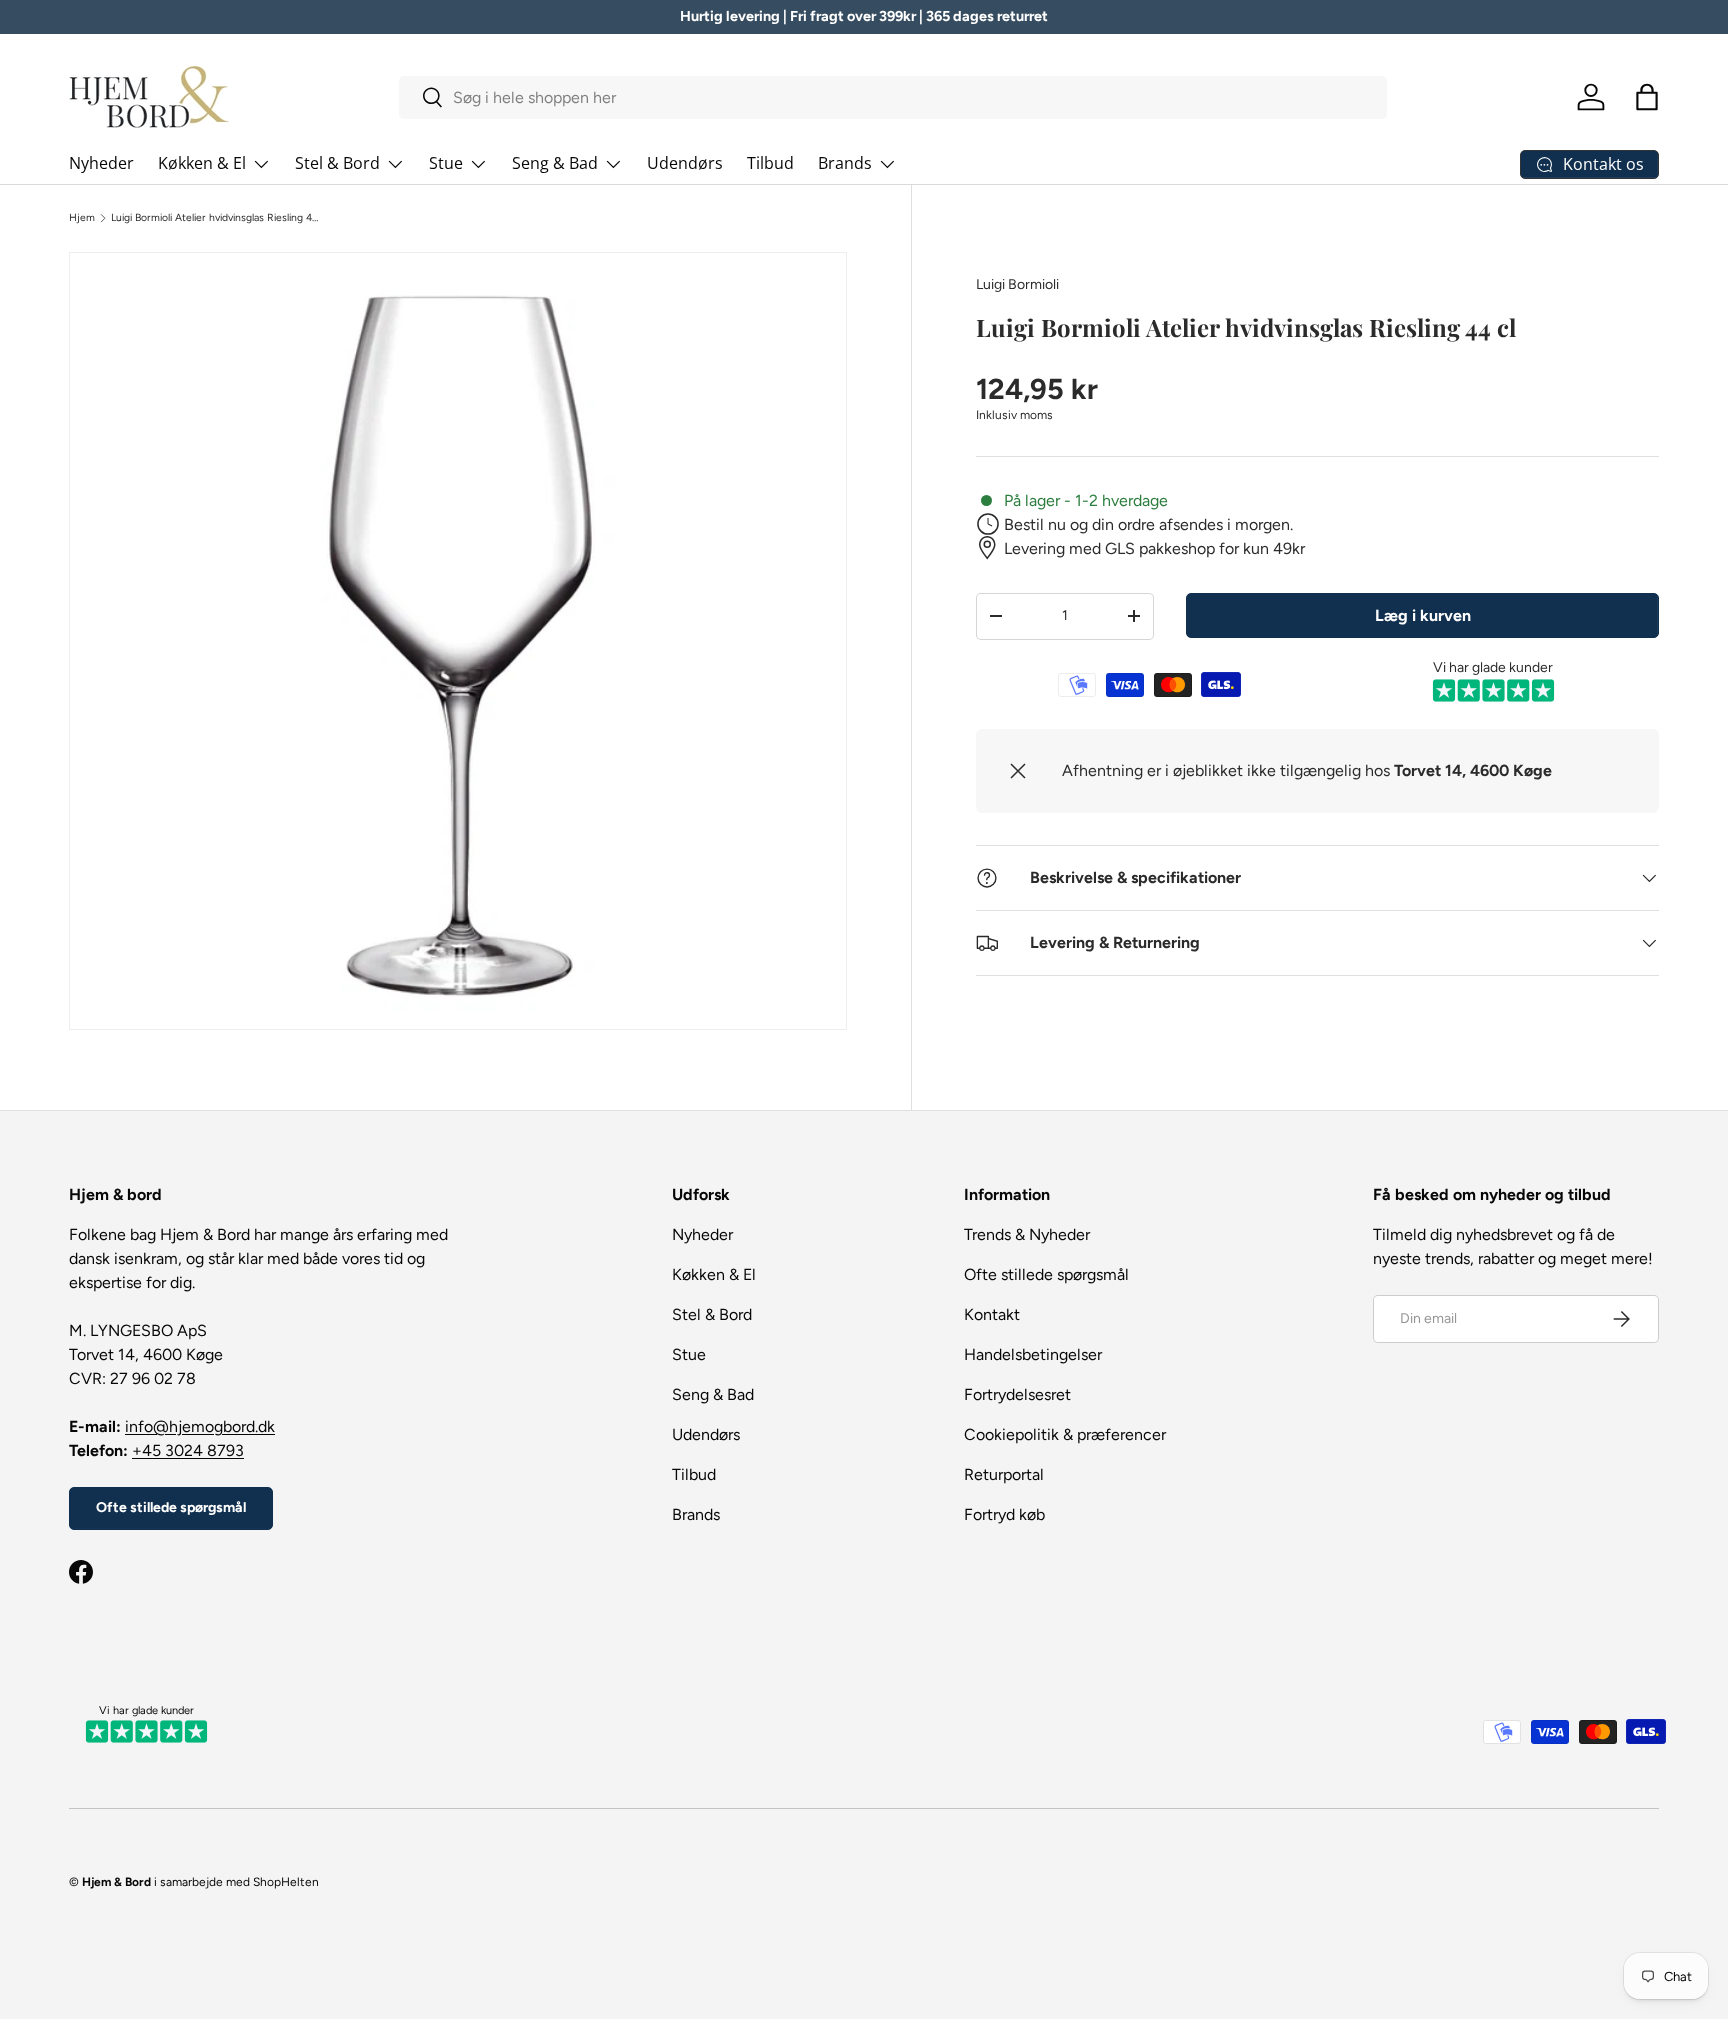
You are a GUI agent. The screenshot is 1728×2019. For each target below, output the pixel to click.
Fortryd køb (1004, 1514)
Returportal (1004, 1474)
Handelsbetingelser (1033, 1354)
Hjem (82, 218)
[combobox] (893, 97)
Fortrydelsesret (1017, 1394)
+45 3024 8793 (188, 1450)
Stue (446, 163)
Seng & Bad (555, 163)
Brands (845, 163)
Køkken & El (202, 163)
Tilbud (770, 163)
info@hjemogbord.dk (200, 1426)
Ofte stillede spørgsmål (171, 1507)
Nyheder (101, 163)
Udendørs (685, 163)
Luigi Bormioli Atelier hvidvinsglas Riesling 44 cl (215, 218)
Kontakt (992, 1314)
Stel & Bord (337, 163)
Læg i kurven (1423, 614)
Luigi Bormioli (1017, 284)
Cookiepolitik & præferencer (1065, 1434)
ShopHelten (286, 1882)
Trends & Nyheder (1027, 1234)
